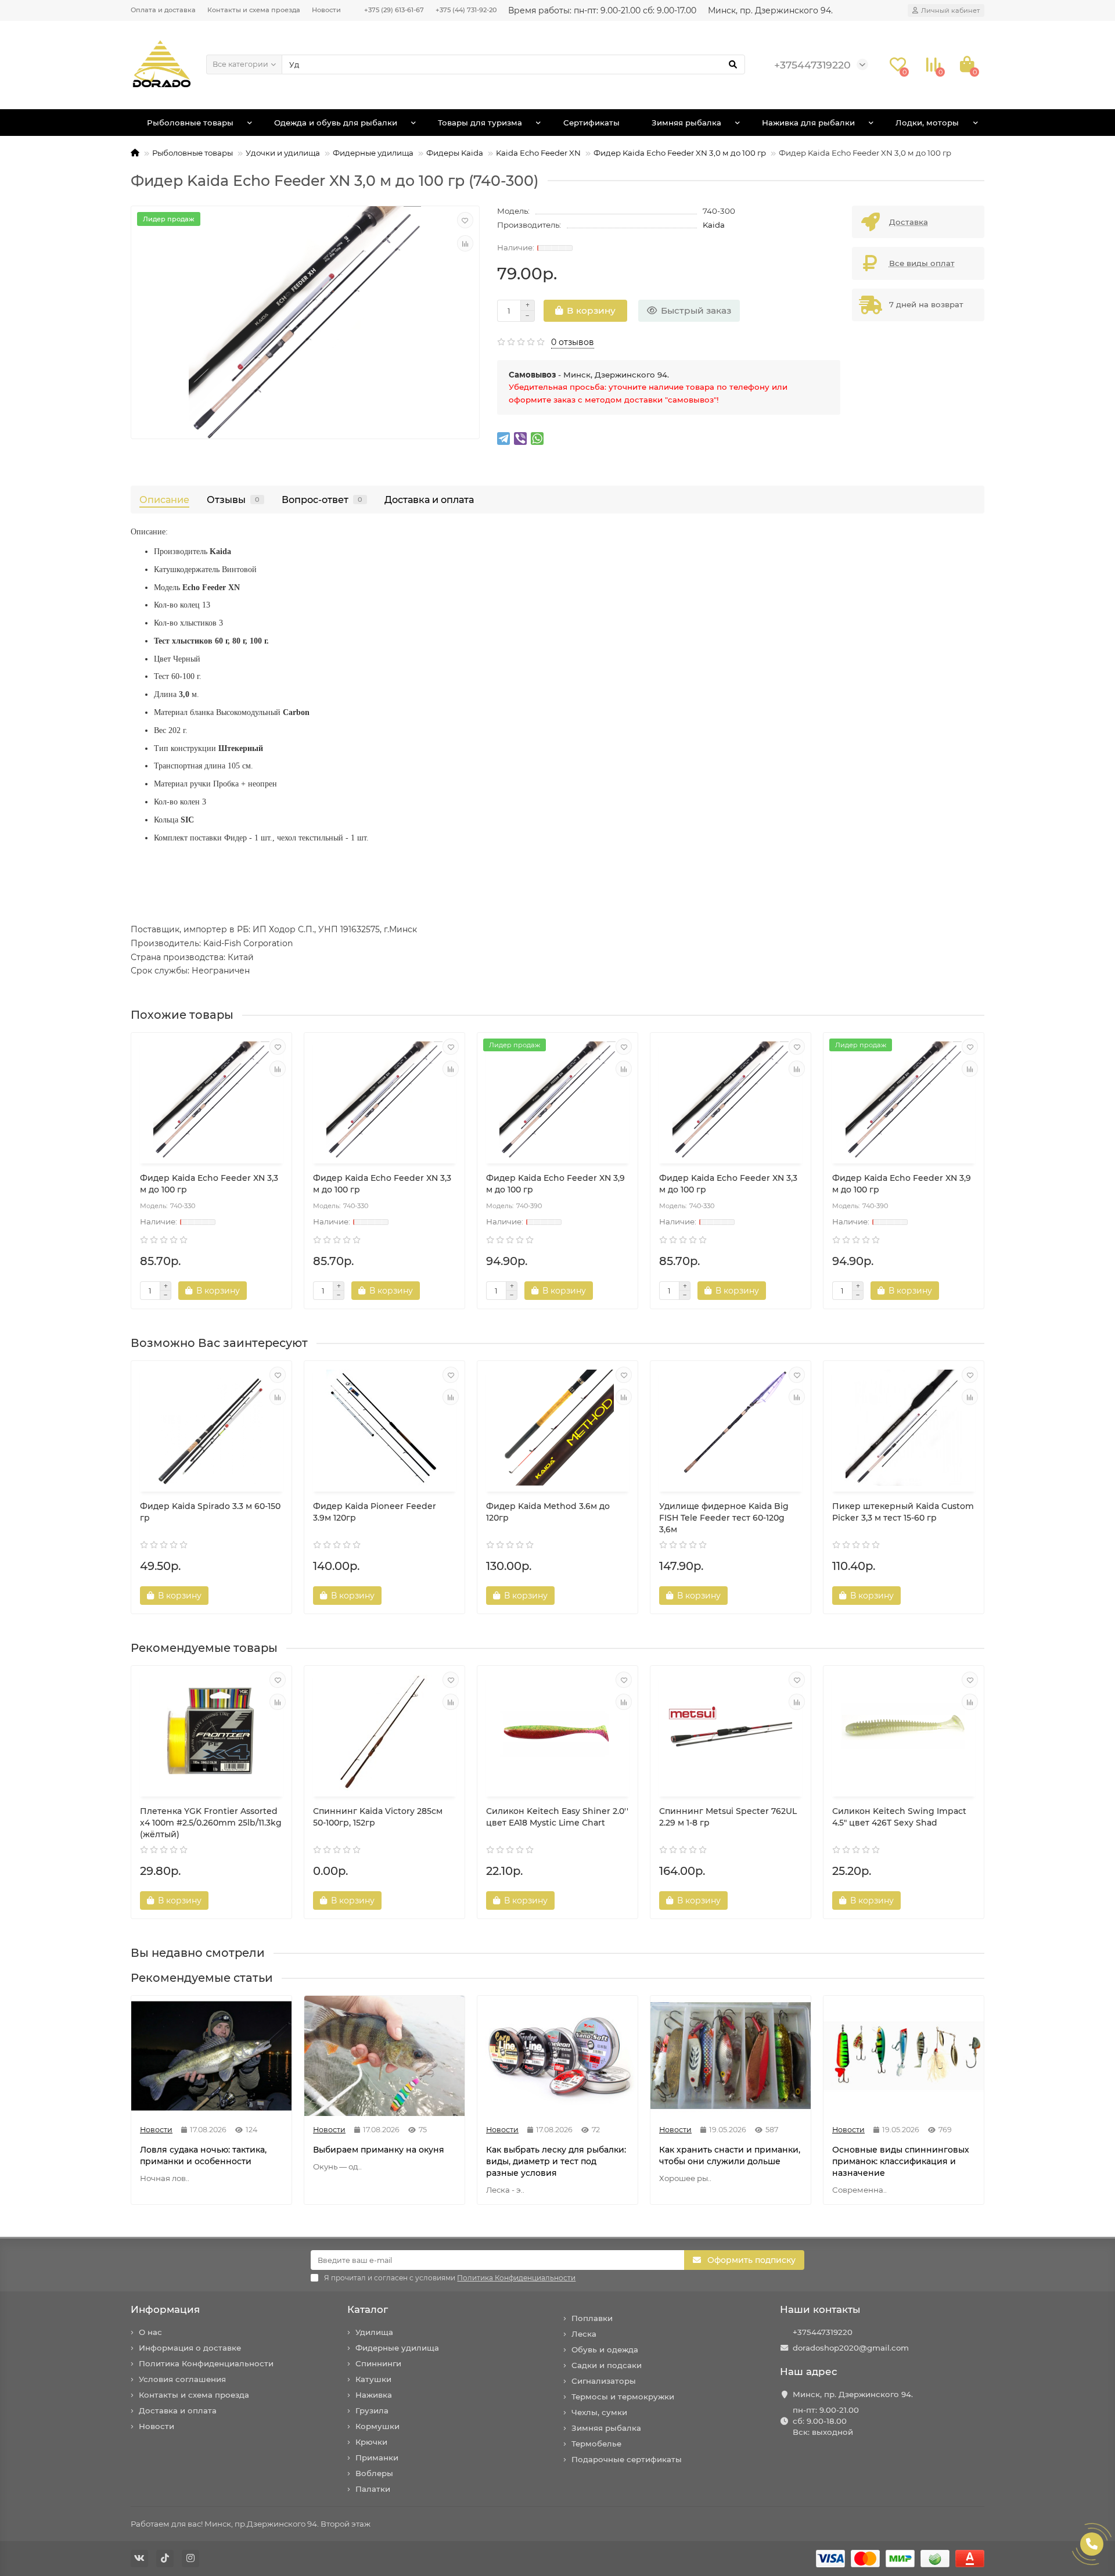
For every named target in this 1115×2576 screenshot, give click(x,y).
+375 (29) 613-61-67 (394, 10)
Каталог (368, 2309)
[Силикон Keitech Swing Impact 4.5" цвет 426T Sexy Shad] (904, 1733)
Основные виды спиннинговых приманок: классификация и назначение (901, 2161)
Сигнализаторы (604, 2381)
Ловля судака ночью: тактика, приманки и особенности (203, 2155)
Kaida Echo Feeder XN (538, 153)
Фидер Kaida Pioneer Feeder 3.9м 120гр (375, 1512)
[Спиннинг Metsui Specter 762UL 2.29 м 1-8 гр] (731, 1733)
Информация (165, 2309)
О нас (150, 2332)
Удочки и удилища (283, 153)
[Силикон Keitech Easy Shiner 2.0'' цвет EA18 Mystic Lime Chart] (557, 1733)
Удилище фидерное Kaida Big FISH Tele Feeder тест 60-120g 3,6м (724, 1518)
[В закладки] (465, 220)
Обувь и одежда (605, 2349)
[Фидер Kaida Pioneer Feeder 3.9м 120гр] (384, 1428)
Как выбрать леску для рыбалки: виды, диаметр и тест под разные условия (556, 2161)
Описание (164, 500)
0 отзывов (573, 342)
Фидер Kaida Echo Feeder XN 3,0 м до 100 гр (680, 153)
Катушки (373, 2379)
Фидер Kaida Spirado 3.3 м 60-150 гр (210, 1512)
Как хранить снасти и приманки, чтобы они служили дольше (730, 2155)
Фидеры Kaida (455, 153)
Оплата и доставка (163, 10)
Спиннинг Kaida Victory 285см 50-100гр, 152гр (378, 1817)
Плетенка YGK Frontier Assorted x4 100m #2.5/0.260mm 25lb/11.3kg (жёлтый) (211, 1823)
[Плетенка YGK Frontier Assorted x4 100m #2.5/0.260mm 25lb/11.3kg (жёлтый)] (211, 1733)
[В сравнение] (465, 243)
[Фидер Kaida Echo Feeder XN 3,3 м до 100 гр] (211, 1100)
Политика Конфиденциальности (206, 2363)
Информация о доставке (190, 2348)
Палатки (373, 2489)
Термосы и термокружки (623, 2397)
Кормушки (377, 2426)
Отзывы (233, 500)
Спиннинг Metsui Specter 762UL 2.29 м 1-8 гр (728, 1817)
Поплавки (592, 2318)
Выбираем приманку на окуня (379, 2150)
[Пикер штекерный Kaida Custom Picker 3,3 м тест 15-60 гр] (904, 1428)
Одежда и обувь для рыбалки (336, 123)
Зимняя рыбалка (686, 123)
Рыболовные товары (190, 123)
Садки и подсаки (607, 2365)
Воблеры (374, 2473)
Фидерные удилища (373, 153)
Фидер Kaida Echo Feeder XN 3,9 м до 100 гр (555, 1184)
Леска (584, 2334)
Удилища (374, 2332)
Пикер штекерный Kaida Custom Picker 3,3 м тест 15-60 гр (903, 1512)
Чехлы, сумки (599, 2412)
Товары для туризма (480, 123)
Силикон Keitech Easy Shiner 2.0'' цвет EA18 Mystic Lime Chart (557, 1817)
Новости (326, 10)
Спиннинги (378, 2363)
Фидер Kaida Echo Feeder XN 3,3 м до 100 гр (209, 1184)
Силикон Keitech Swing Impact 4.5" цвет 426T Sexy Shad (899, 1817)
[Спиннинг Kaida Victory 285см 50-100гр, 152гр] (384, 1733)
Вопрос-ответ (322, 500)
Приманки (377, 2458)
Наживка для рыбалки (808, 123)
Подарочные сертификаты (627, 2459)
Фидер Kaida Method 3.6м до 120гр (548, 1512)
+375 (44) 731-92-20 (466, 10)
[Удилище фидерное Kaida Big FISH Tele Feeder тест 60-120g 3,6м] (731, 1428)
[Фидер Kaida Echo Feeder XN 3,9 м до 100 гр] (557, 1100)
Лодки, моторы (927, 123)
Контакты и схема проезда (254, 10)
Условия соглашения (182, 2379)
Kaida (714, 225)
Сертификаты (591, 123)
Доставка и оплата (429, 500)
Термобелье (596, 2444)
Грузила (372, 2410)
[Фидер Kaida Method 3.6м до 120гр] (557, 1428)
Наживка (374, 2395)
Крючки (371, 2442)
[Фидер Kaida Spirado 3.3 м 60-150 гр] (211, 1428)
